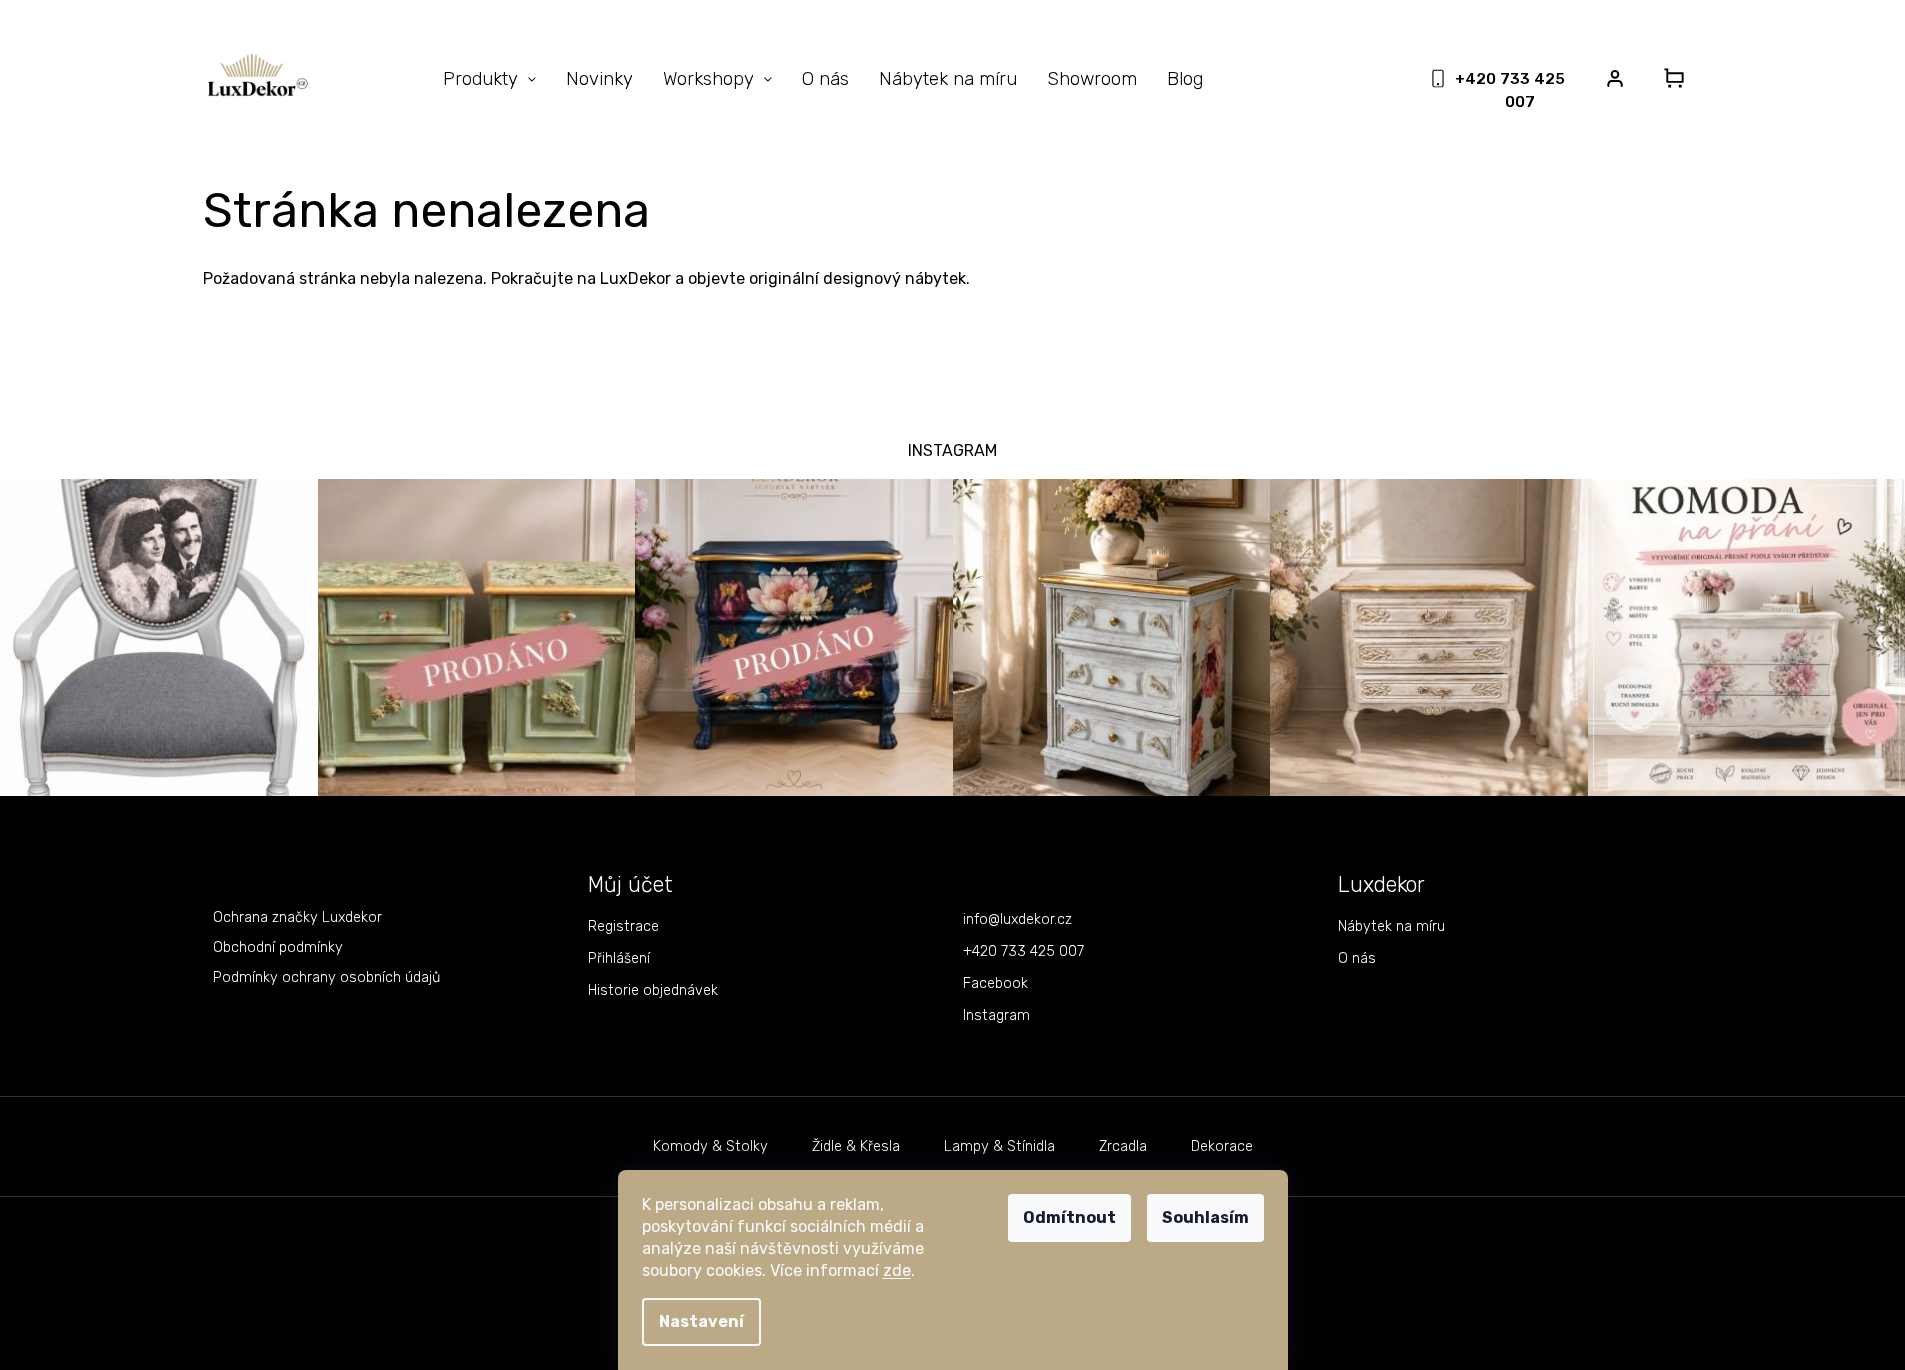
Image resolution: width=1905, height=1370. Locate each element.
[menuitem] (489, 79)
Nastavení (701, 1321)
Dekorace (1222, 1146)
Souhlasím (1205, 1217)
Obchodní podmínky (278, 947)
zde (897, 1270)
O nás (1357, 958)
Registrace (623, 926)
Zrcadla (1123, 1146)
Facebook (995, 983)
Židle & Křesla (856, 1146)
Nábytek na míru (1391, 926)
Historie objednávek (653, 990)
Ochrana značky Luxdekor (297, 917)
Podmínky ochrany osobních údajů (326, 977)
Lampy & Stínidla (999, 1146)
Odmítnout (1069, 1217)
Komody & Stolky (710, 1146)
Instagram (996, 1015)
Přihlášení (619, 958)
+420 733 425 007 (1023, 951)
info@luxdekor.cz (1017, 919)
